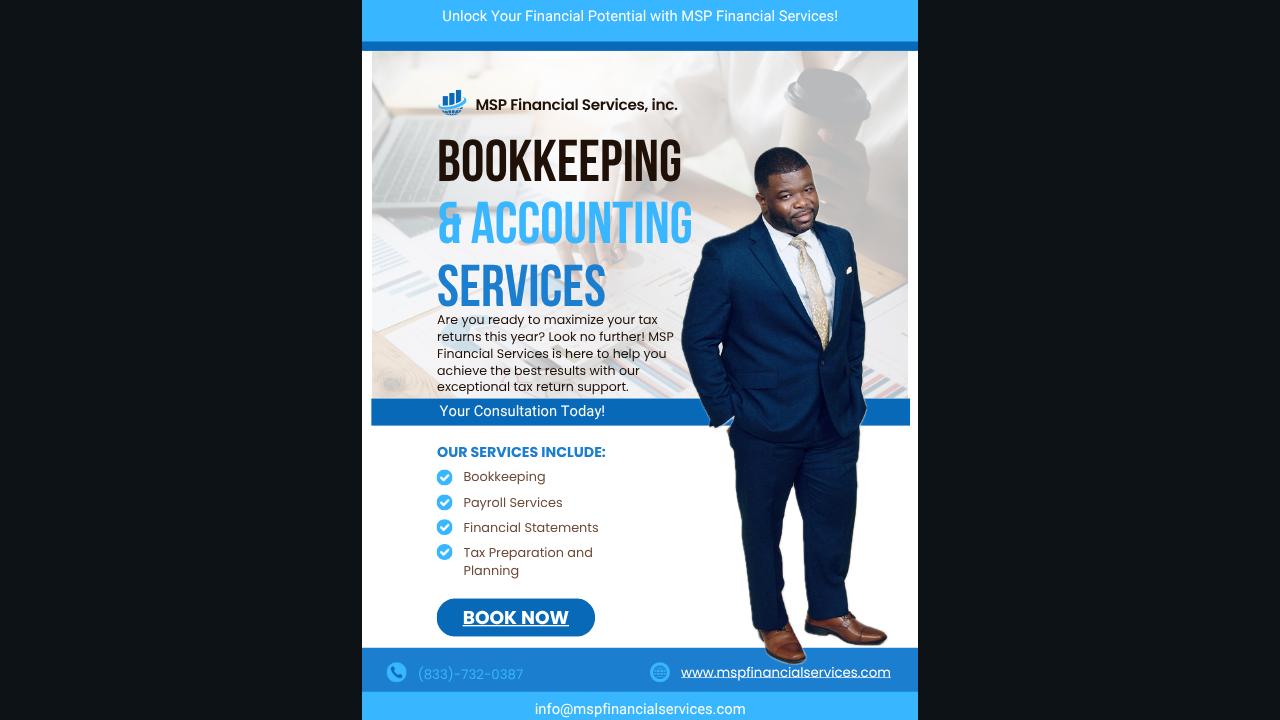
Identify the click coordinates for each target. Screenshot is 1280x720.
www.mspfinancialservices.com (786, 671)
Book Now (515, 617)
